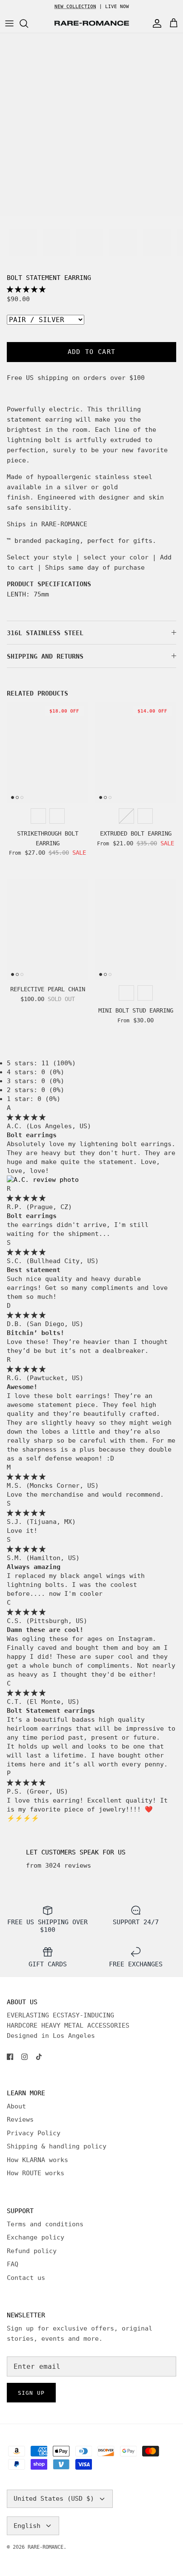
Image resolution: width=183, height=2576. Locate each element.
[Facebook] (10, 2057)
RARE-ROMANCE (46, 2547)
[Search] (28, 23)
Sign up (31, 2393)
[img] (26, 1117)
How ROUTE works (36, 2173)
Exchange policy (36, 2237)
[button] (26, 289)
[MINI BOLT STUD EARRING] (136, 929)
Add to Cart (91, 352)
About (16, 2106)
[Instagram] (24, 2057)
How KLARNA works (37, 2160)
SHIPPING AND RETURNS (45, 656)
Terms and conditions (45, 2224)
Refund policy (32, 2251)
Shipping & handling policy (57, 2146)
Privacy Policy (34, 2133)
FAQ (13, 2264)
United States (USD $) (54, 2499)
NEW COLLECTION (75, 7)
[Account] (155, 23)
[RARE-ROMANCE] (91, 23)
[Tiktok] (39, 2057)
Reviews (20, 2120)
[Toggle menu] (9, 23)
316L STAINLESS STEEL (45, 633)
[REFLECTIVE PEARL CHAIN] (47, 929)
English (27, 2526)
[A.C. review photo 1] (43, 1180)
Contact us (26, 2278)
